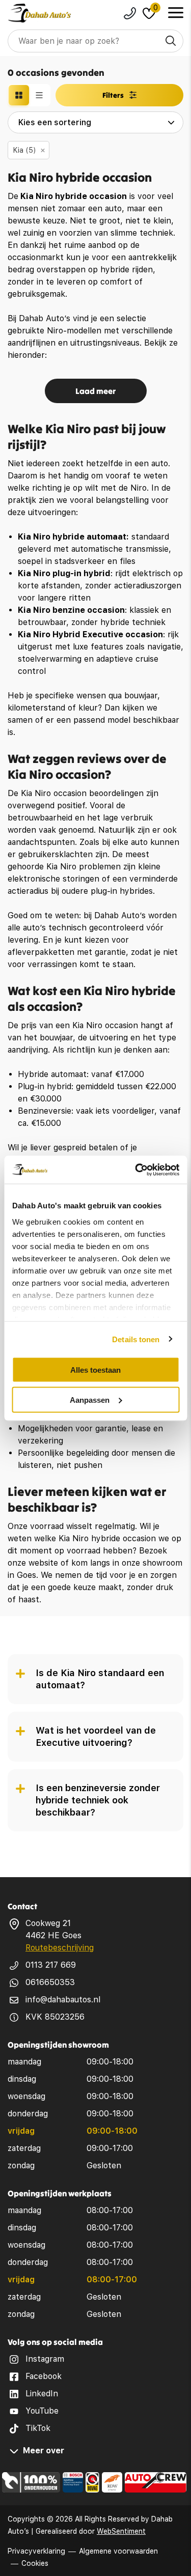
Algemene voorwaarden (118, 2551)
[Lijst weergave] (39, 95)
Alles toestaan (95, 1370)
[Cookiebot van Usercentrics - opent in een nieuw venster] (136, 1170)
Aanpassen (90, 1399)
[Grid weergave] (19, 95)
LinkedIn (42, 2394)
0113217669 (130, 13)
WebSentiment (121, 2531)
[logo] (39, 13)
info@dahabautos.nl (63, 2000)
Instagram (45, 2359)
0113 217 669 (51, 1965)
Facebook (44, 2376)
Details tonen (136, 1339)
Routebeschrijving (60, 1948)
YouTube (42, 2411)
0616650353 (50, 1982)
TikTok (38, 2428)
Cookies (35, 2563)
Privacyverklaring (36, 2551)
